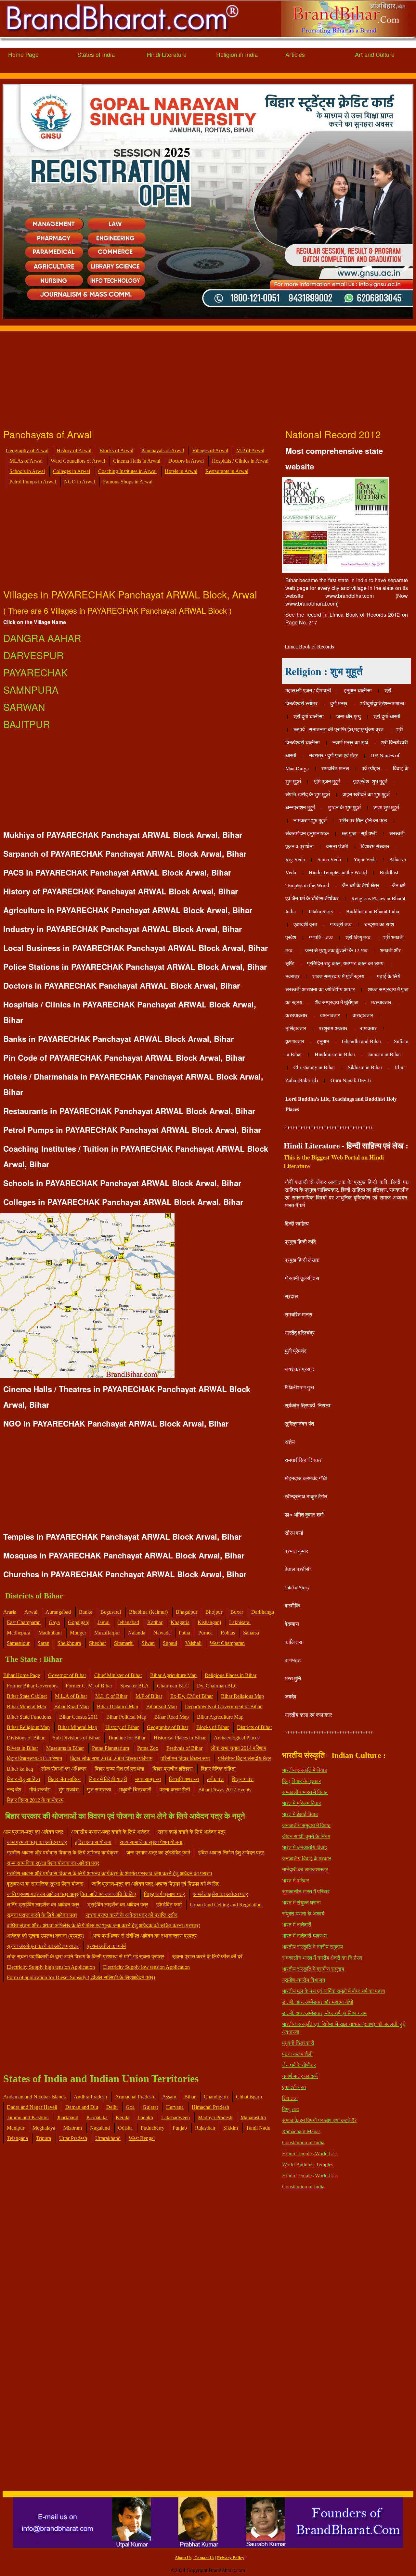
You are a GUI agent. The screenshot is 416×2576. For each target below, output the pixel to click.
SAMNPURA (31, 690)
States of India (96, 54)
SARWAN (24, 707)
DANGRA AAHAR (42, 638)
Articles (295, 54)
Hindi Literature (167, 54)
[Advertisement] (195, 377)
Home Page (23, 54)
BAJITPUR (27, 724)
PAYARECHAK (35, 672)
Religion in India (237, 54)
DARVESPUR (33, 655)
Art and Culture (375, 54)
